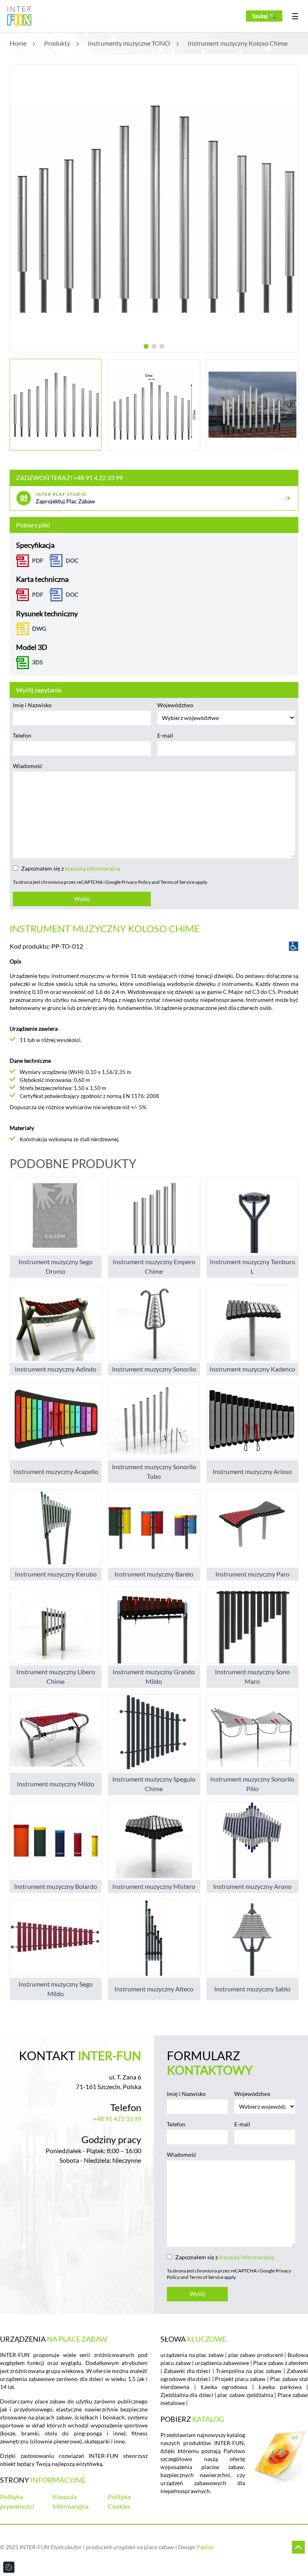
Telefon (22, 735)
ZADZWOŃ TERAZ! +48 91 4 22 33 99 (69, 478)
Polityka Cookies (119, 2501)
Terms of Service (177, 882)
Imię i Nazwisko (32, 705)
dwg (39, 628)
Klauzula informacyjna (71, 2501)
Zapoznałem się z (71, 868)
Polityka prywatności (17, 2501)
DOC (72, 560)
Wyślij (82, 899)
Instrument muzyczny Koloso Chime (238, 43)
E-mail (165, 735)
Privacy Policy (136, 882)
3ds (37, 662)
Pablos (205, 2547)
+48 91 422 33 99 (117, 2119)
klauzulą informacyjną (92, 868)
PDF (38, 560)
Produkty (57, 43)
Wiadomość (28, 766)
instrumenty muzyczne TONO (129, 43)
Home (18, 43)
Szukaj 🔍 (264, 16)
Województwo (175, 705)
